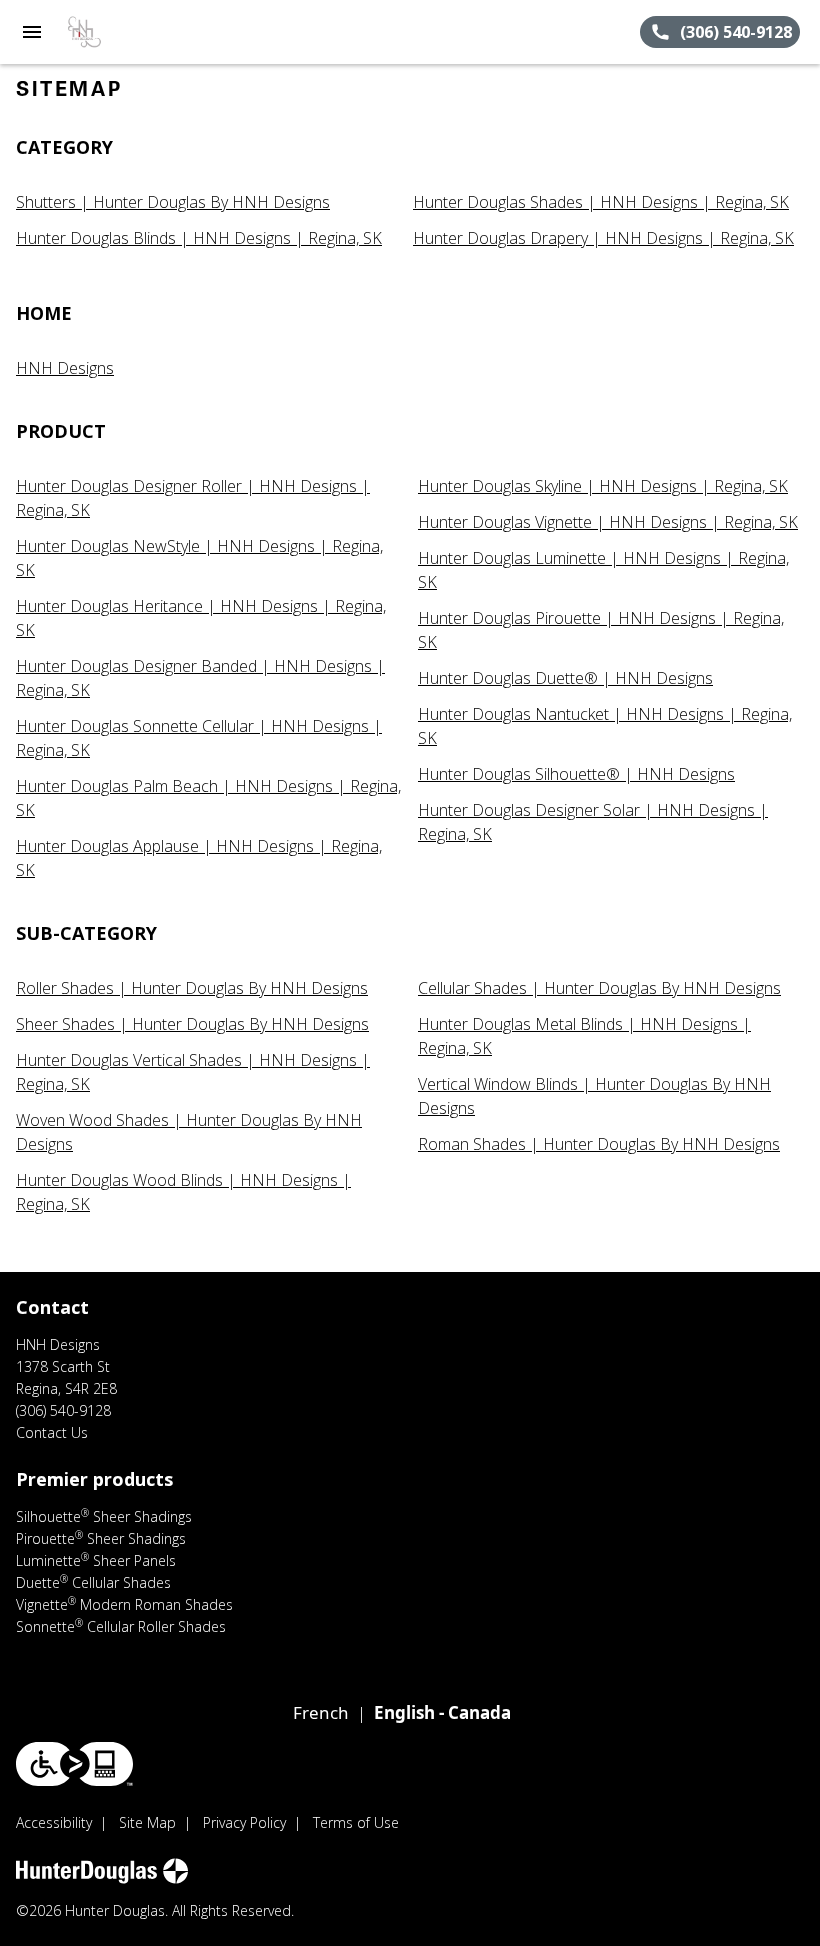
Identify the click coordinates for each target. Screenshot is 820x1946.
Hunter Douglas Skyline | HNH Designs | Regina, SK (603, 486)
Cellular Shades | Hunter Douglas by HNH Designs (599, 988)
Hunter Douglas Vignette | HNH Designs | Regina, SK (608, 522)
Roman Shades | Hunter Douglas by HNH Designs (599, 1144)
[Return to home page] (124, 32)
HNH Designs (65, 368)
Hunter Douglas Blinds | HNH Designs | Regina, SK (199, 238)
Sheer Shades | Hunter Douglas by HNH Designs (192, 1024)
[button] (32, 32)
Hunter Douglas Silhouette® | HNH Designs (576, 774)
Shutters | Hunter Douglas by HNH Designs (173, 202)
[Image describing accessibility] (74, 1764)
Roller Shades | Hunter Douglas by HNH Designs (192, 988)
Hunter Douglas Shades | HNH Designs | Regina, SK (601, 202)
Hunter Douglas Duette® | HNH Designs (565, 678)
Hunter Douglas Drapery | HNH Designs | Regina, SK (603, 238)
